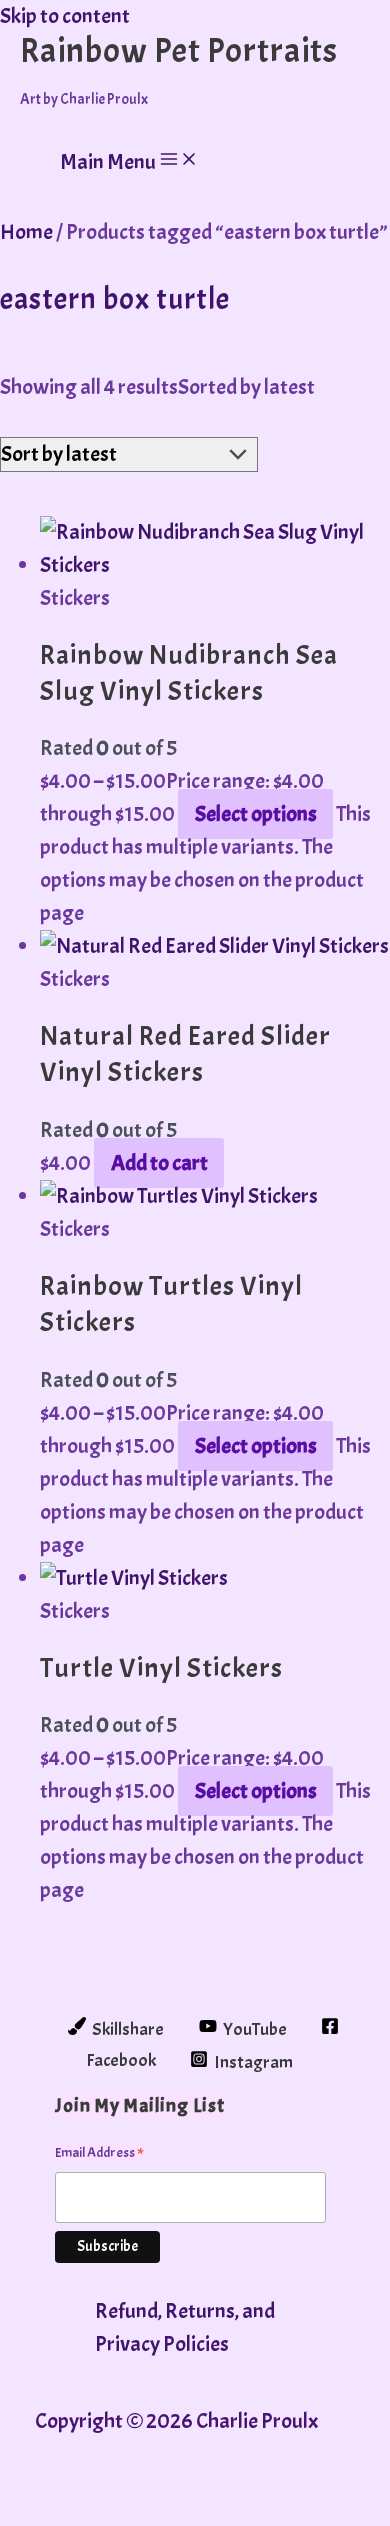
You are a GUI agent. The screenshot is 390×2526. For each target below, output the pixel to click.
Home (26, 232)
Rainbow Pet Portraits (179, 50)
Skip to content (65, 16)
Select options (256, 814)
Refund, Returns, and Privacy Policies (185, 2327)
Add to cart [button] (159, 1163)
